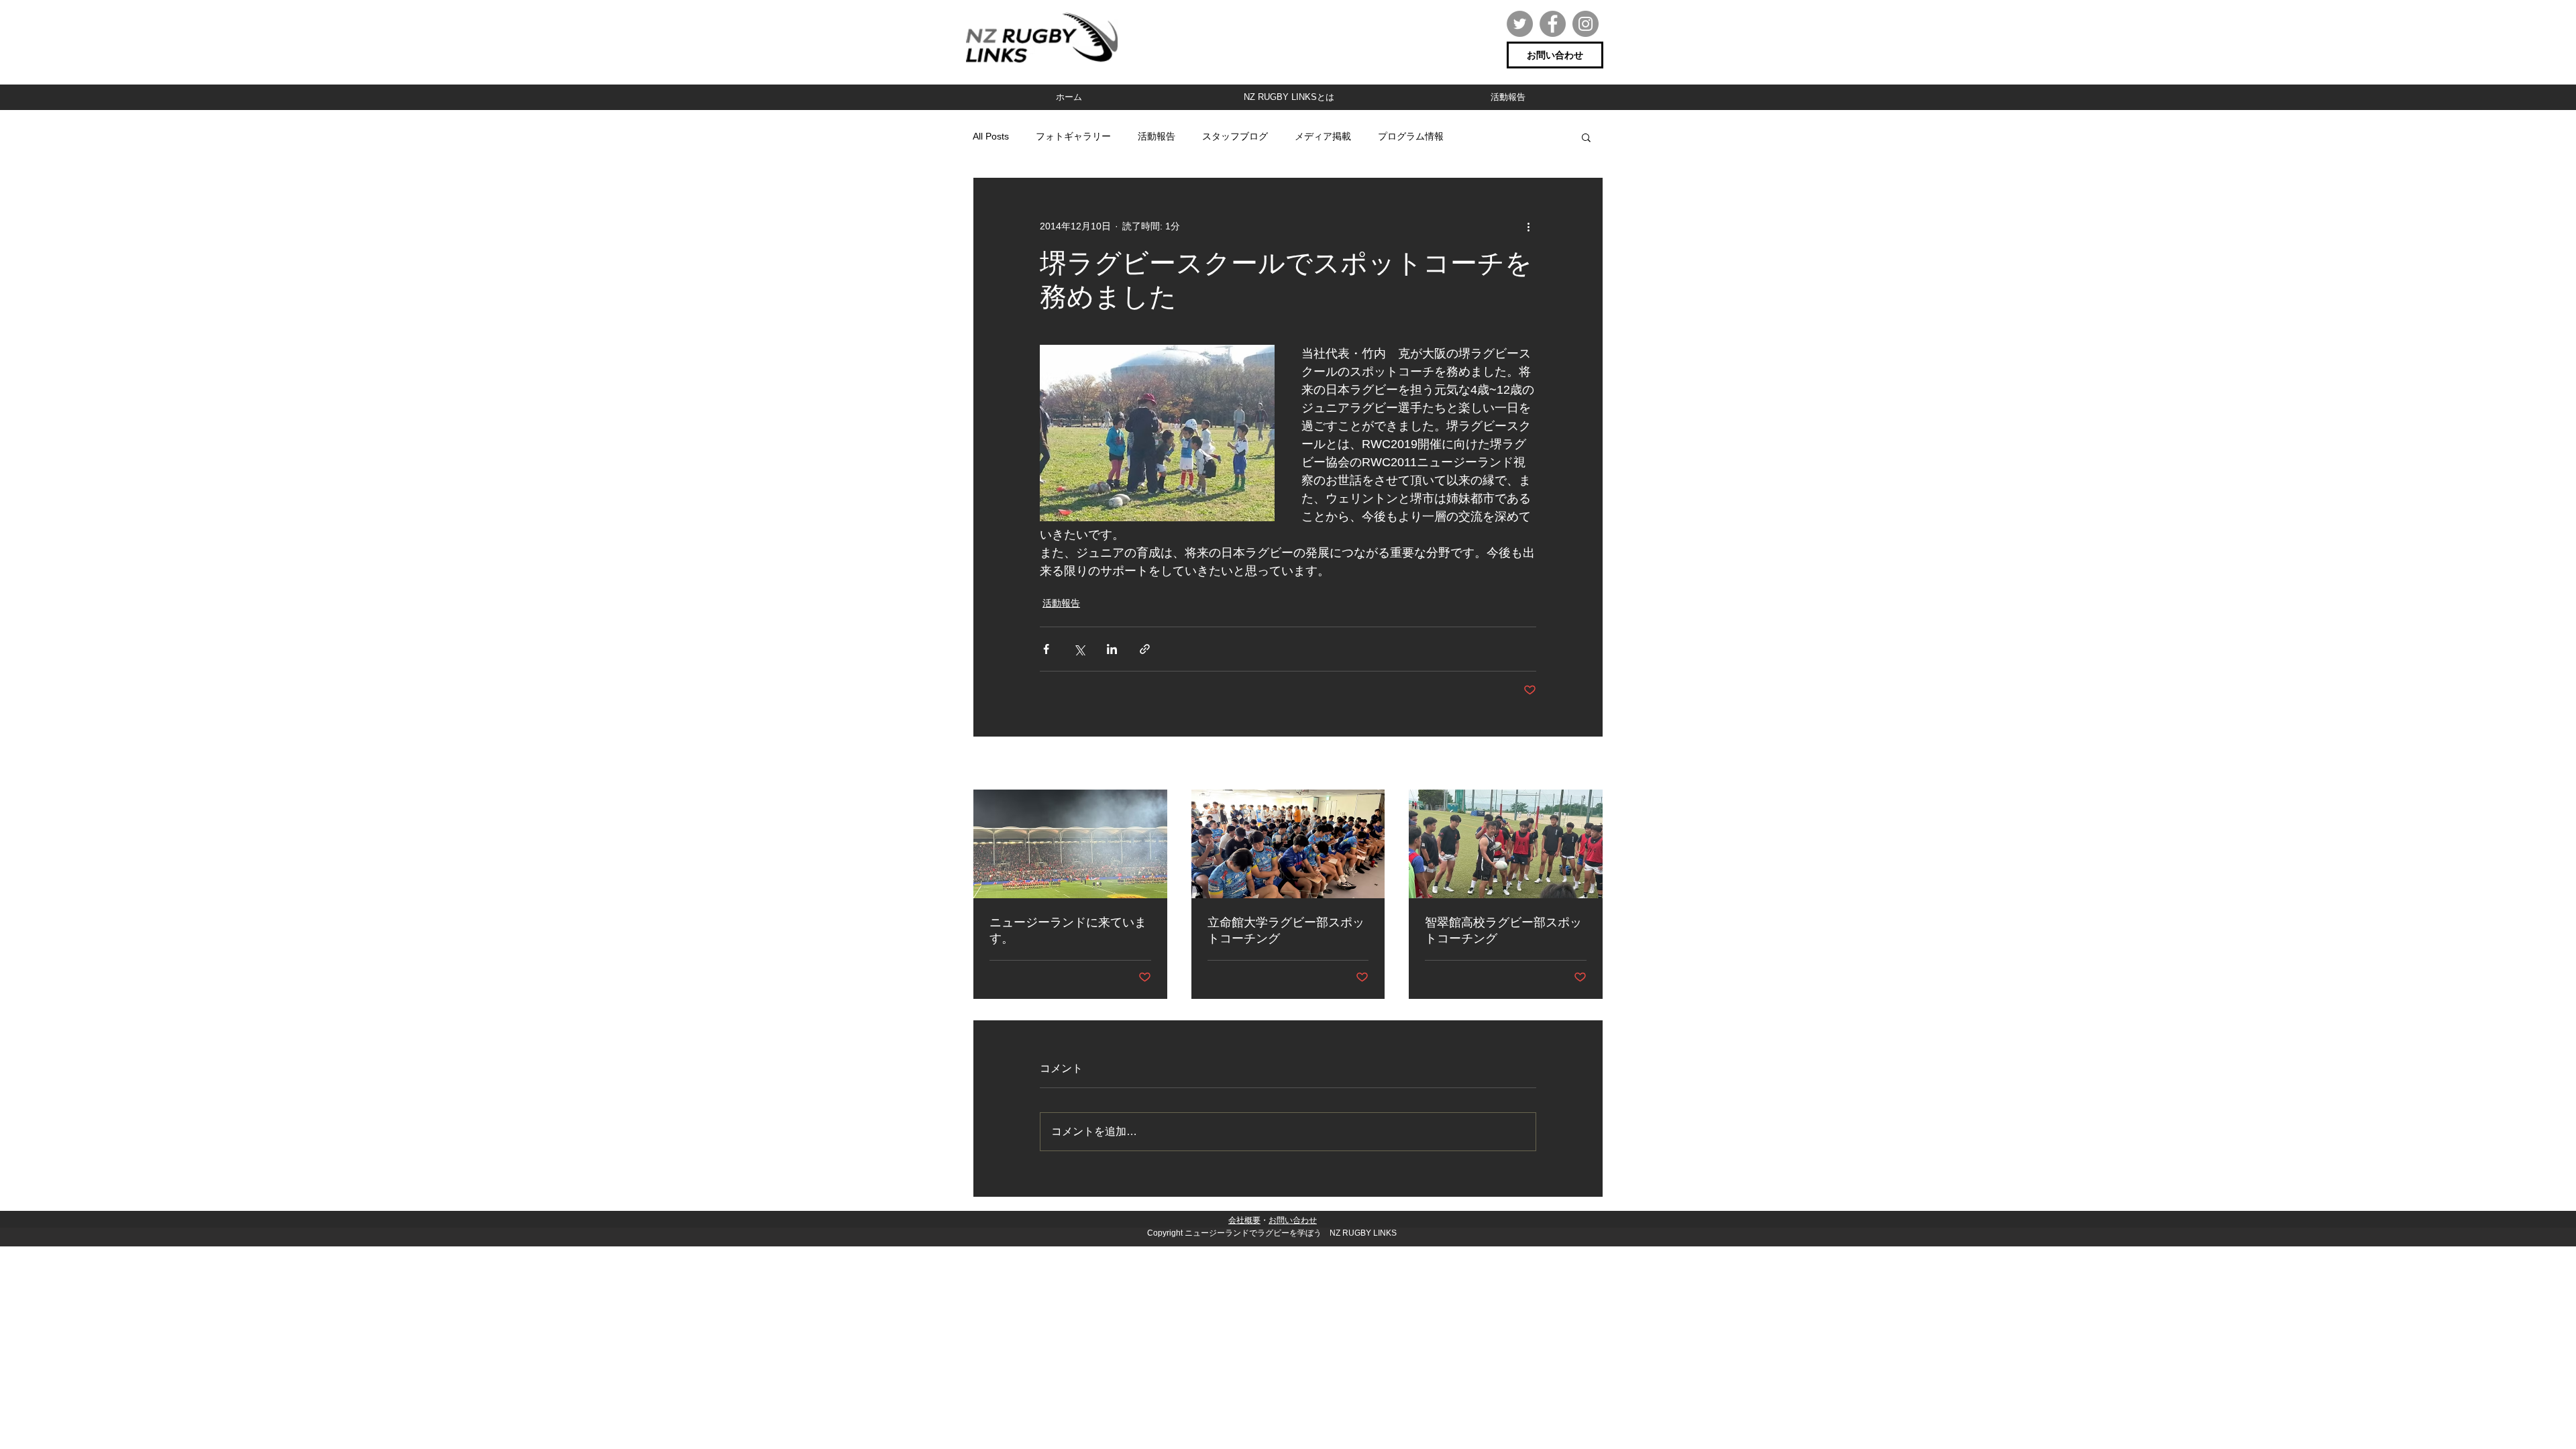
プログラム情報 (1411, 136)
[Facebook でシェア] (1046, 649)
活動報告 (1157, 136)
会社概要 (1244, 1220)
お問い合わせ (1293, 1220)
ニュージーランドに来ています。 (1068, 930)
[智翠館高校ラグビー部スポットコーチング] (1506, 844)
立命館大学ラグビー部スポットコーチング (1286, 930)
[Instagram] (1586, 24)
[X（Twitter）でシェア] (1079, 649)
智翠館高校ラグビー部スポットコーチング (1503, 930)
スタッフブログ (1235, 136)
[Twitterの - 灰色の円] (1520, 24)
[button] (1586, 137)
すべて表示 (1580, 764)
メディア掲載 (1323, 136)
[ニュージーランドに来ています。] (1070, 844)
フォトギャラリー (1073, 136)
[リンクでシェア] (1145, 649)
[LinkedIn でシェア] (1112, 649)
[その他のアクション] (1528, 226)
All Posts (991, 136)
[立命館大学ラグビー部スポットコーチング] (1288, 844)
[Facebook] (1553, 24)
